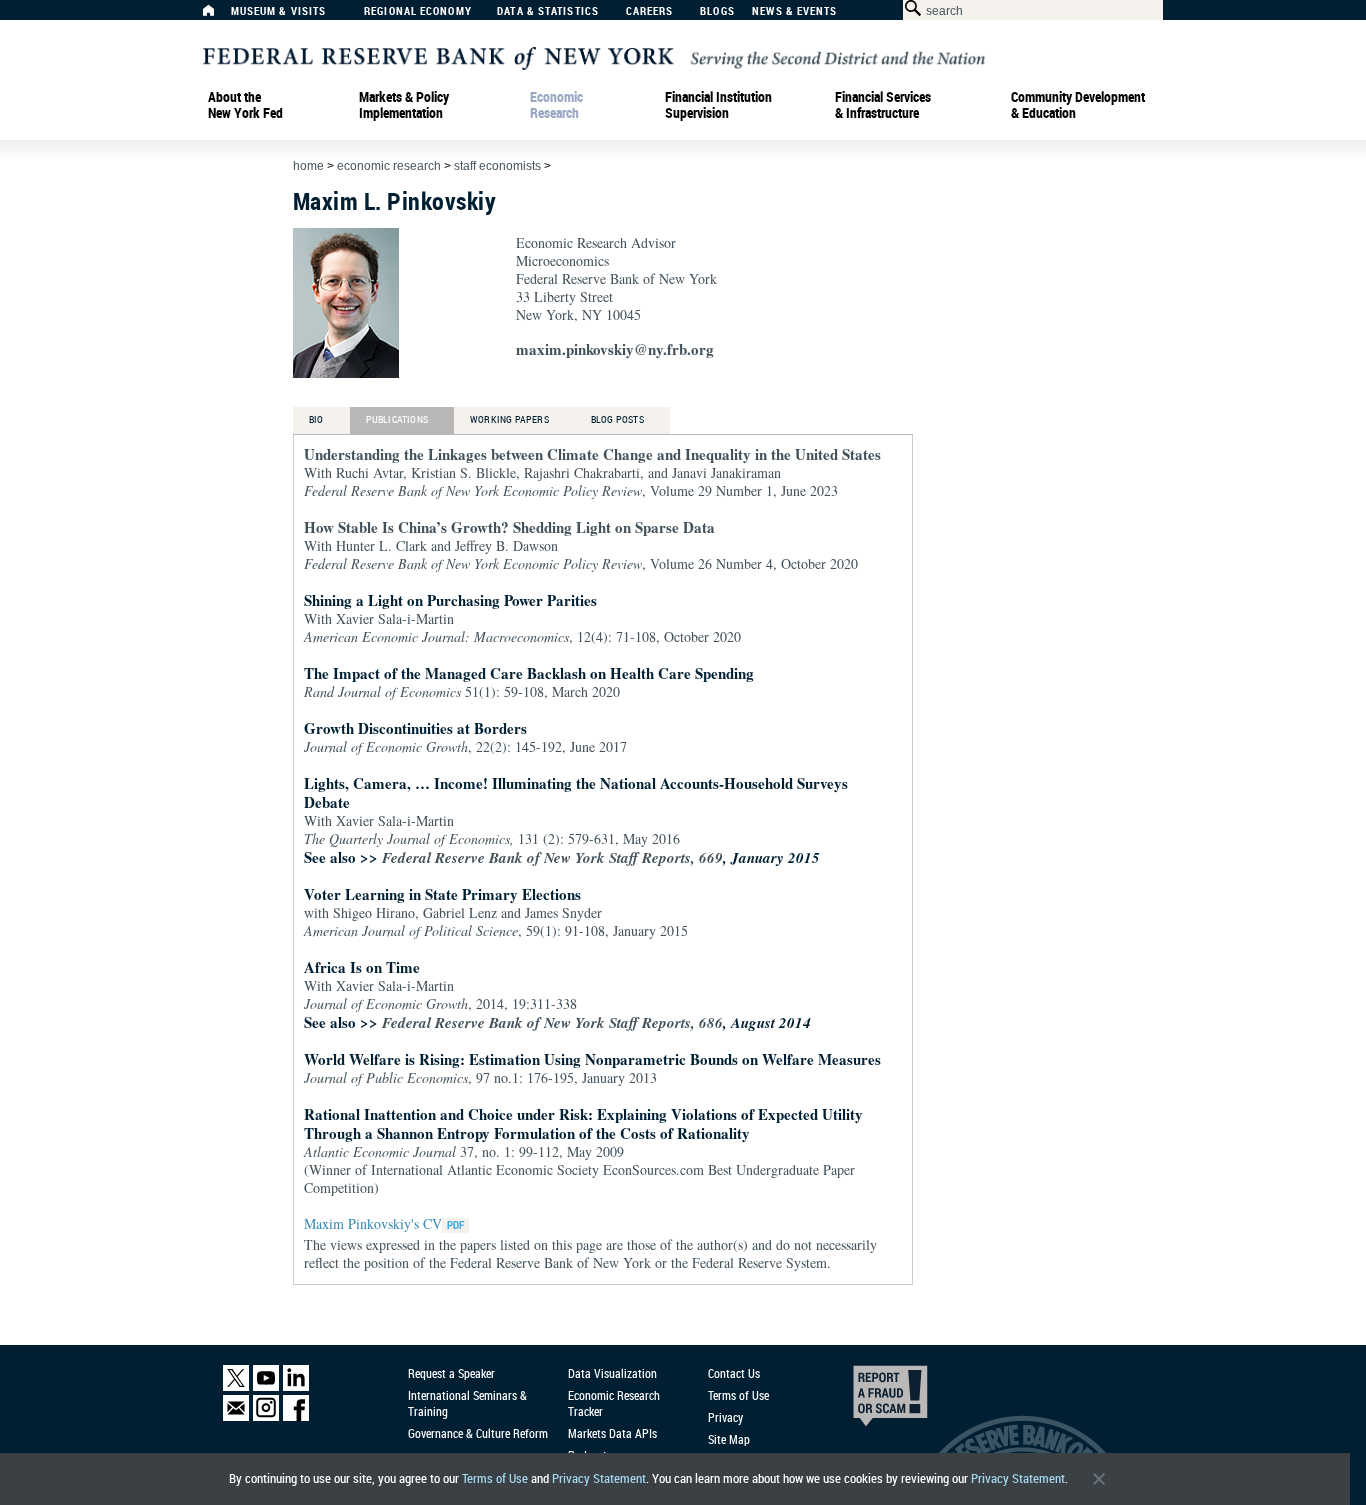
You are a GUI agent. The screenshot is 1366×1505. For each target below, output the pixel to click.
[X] (236, 1386)
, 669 (552, 857)
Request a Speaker (451, 1373)
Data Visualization (612, 1373)
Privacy (725, 1417)
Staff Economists (497, 166)
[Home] (219, 15)
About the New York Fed (245, 105)
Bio (316, 419)
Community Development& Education (1078, 105)
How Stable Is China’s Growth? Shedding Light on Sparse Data (509, 527)
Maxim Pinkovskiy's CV (373, 1223)
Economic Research (556, 105)
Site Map (729, 1439)
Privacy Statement (599, 1478)
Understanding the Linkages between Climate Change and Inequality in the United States (592, 454)
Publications (397, 419)
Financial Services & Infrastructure (883, 105)
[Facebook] (296, 1416)
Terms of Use (495, 1478)
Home (308, 166)
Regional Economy (418, 11)
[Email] (236, 1416)
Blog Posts (617, 419)
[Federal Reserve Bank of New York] (594, 56)
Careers (650, 11)
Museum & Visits (279, 11)
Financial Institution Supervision (718, 105)
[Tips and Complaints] (863, 1401)
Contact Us (734, 1373)
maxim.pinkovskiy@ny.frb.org (615, 349)
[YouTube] (266, 1386)
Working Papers (509, 419)
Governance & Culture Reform (478, 1433)
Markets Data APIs (612, 1433)
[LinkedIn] (296, 1386)
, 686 (552, 1022)
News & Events (794, 11)
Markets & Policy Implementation (404, 105)
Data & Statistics (548, 11)
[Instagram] (266, 1416)
